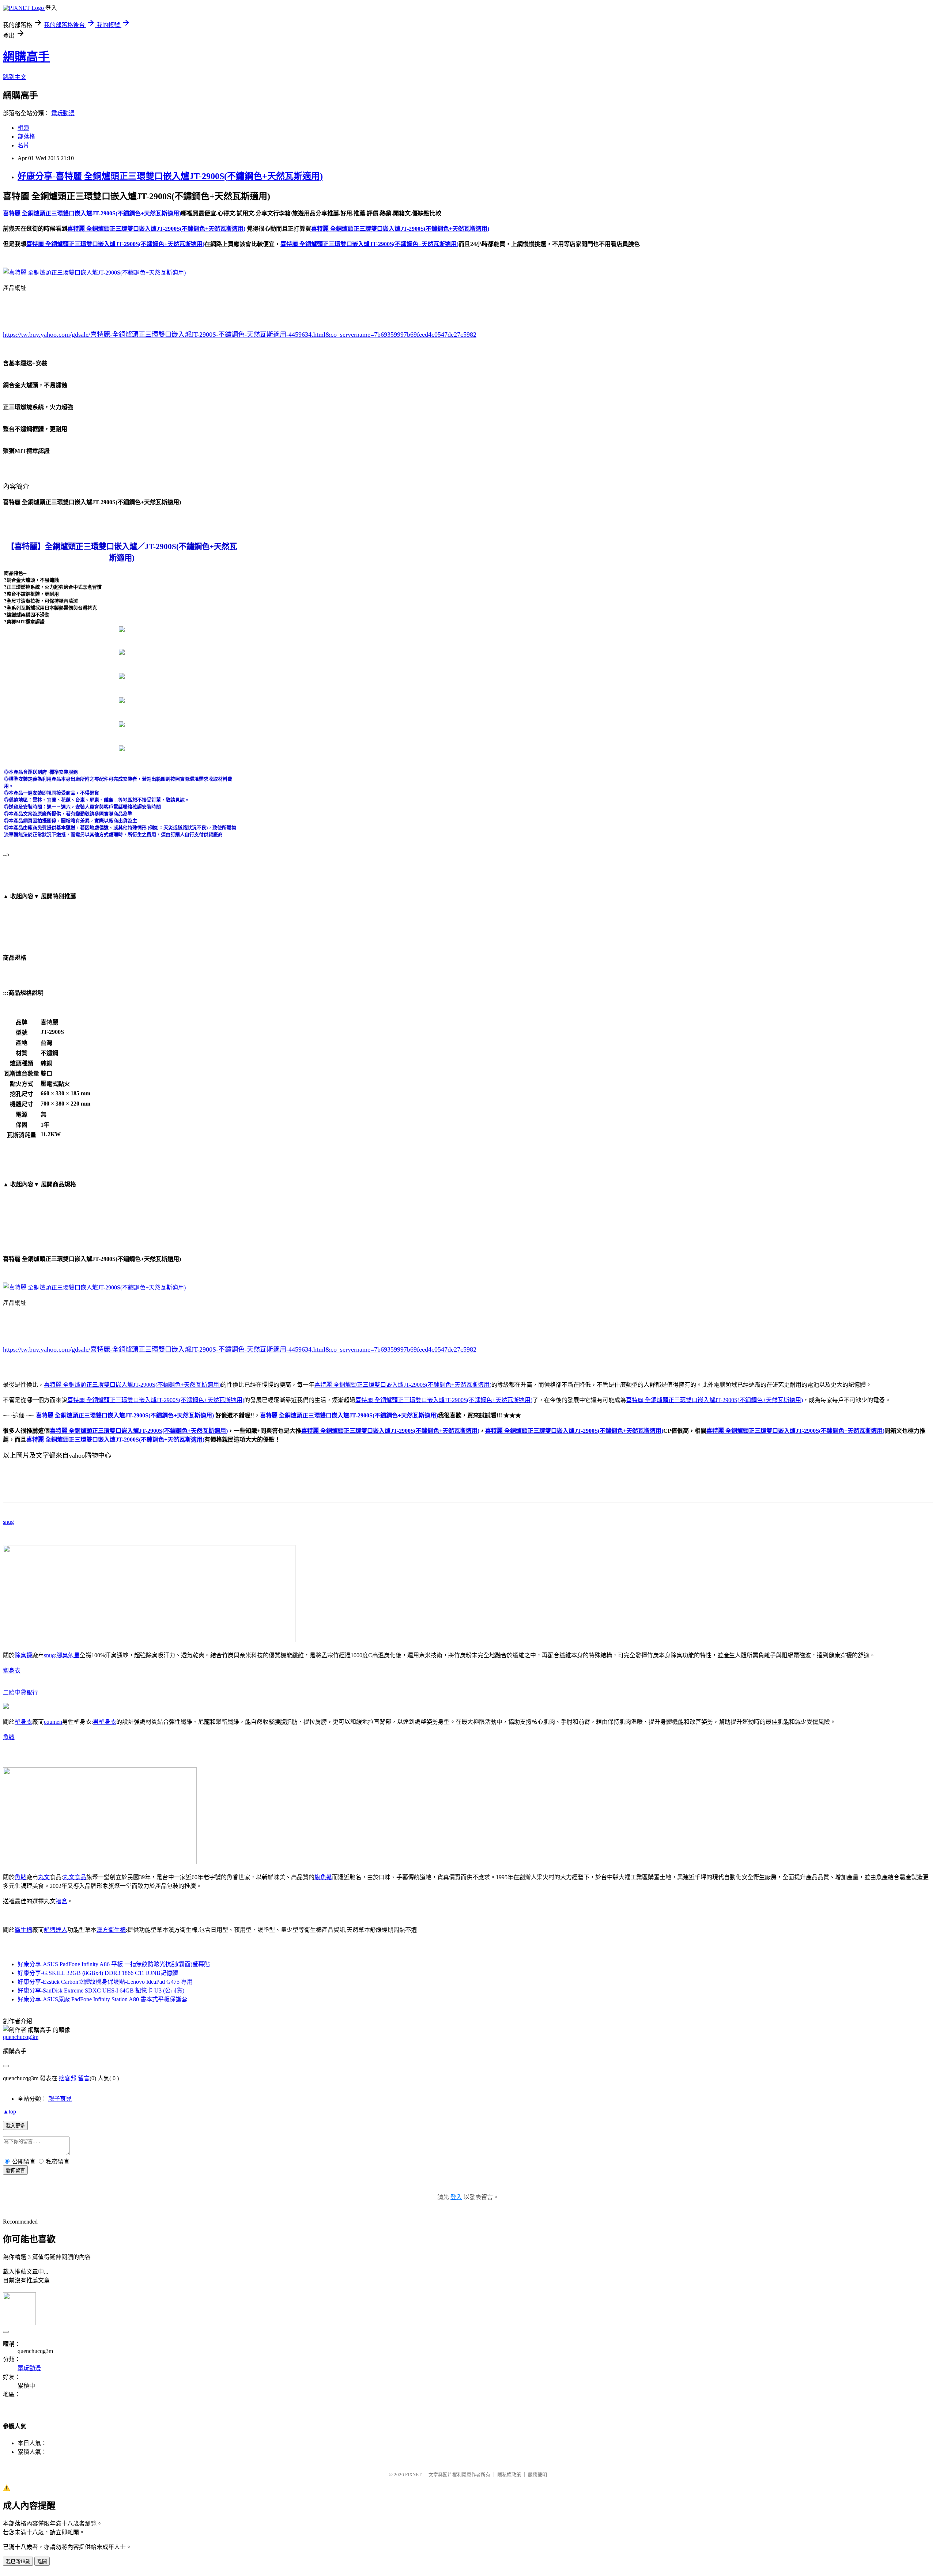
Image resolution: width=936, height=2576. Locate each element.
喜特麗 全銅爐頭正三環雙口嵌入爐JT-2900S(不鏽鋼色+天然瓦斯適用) (132, 1385)
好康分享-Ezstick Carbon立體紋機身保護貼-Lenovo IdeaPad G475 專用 (105, 1982)
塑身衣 (12, 1671)
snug (8, 1522)
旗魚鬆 (323, 1877)
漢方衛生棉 (111, 1930)
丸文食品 (75, 1877)
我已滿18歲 (18, 2562)
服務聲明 (537, 2475)
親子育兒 (60, 2099)
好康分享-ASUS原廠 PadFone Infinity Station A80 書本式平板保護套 (102, 1999)
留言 (84, 2078)
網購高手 (26, 57)
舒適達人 (56, 1930)
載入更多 (15, 2126)
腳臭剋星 (68, 1655)
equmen (53, 1722)
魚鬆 (9, 1737)
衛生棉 (23, 1930)
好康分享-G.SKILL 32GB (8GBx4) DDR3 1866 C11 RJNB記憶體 (98, 1973)
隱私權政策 (509, 2475)
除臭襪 (23, 1655)
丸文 (44, 1877)
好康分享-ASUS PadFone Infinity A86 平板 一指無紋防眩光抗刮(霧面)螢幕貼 (114, 1964)
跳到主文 (15, 77)
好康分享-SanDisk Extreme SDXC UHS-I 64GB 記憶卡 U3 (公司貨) (101, 1990)
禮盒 (61, 1901)
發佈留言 (15, 2170)
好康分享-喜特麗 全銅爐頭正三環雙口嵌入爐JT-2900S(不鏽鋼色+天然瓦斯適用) (170, 176)
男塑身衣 (105, 1722)
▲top (10, 2112)
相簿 (23, 128)
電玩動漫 (63, 113)
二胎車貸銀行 (20, 1693)
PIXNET (413, 2475)
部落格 (26, 137)
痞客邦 (68, 2078)
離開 (42, 2562)
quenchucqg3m (21, 2037)
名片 (23, 145)
